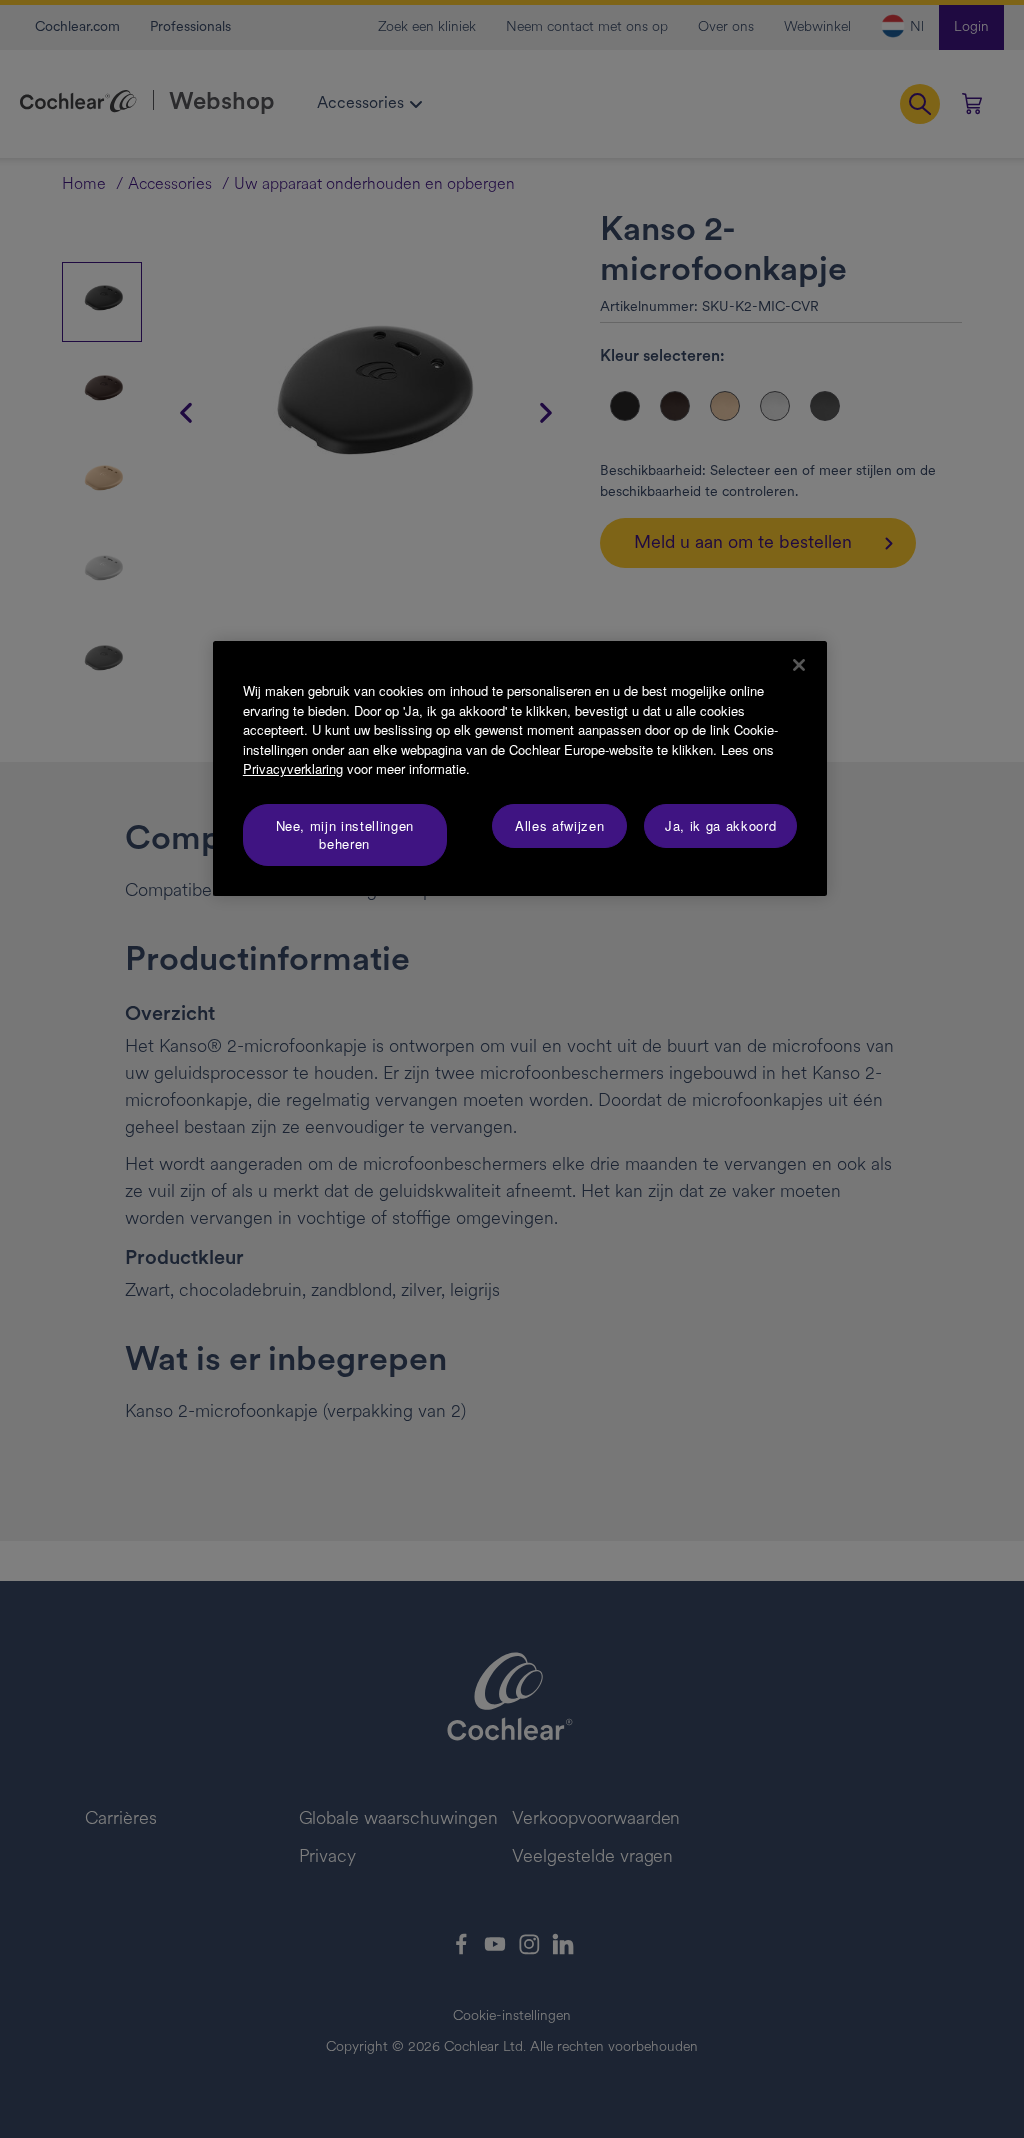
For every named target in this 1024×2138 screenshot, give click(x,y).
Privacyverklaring (293, 768)
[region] (520, 768)
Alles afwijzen (559, 825)
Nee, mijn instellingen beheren (345, 834)
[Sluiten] (799, 665)
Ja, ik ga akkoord (720, 825)
